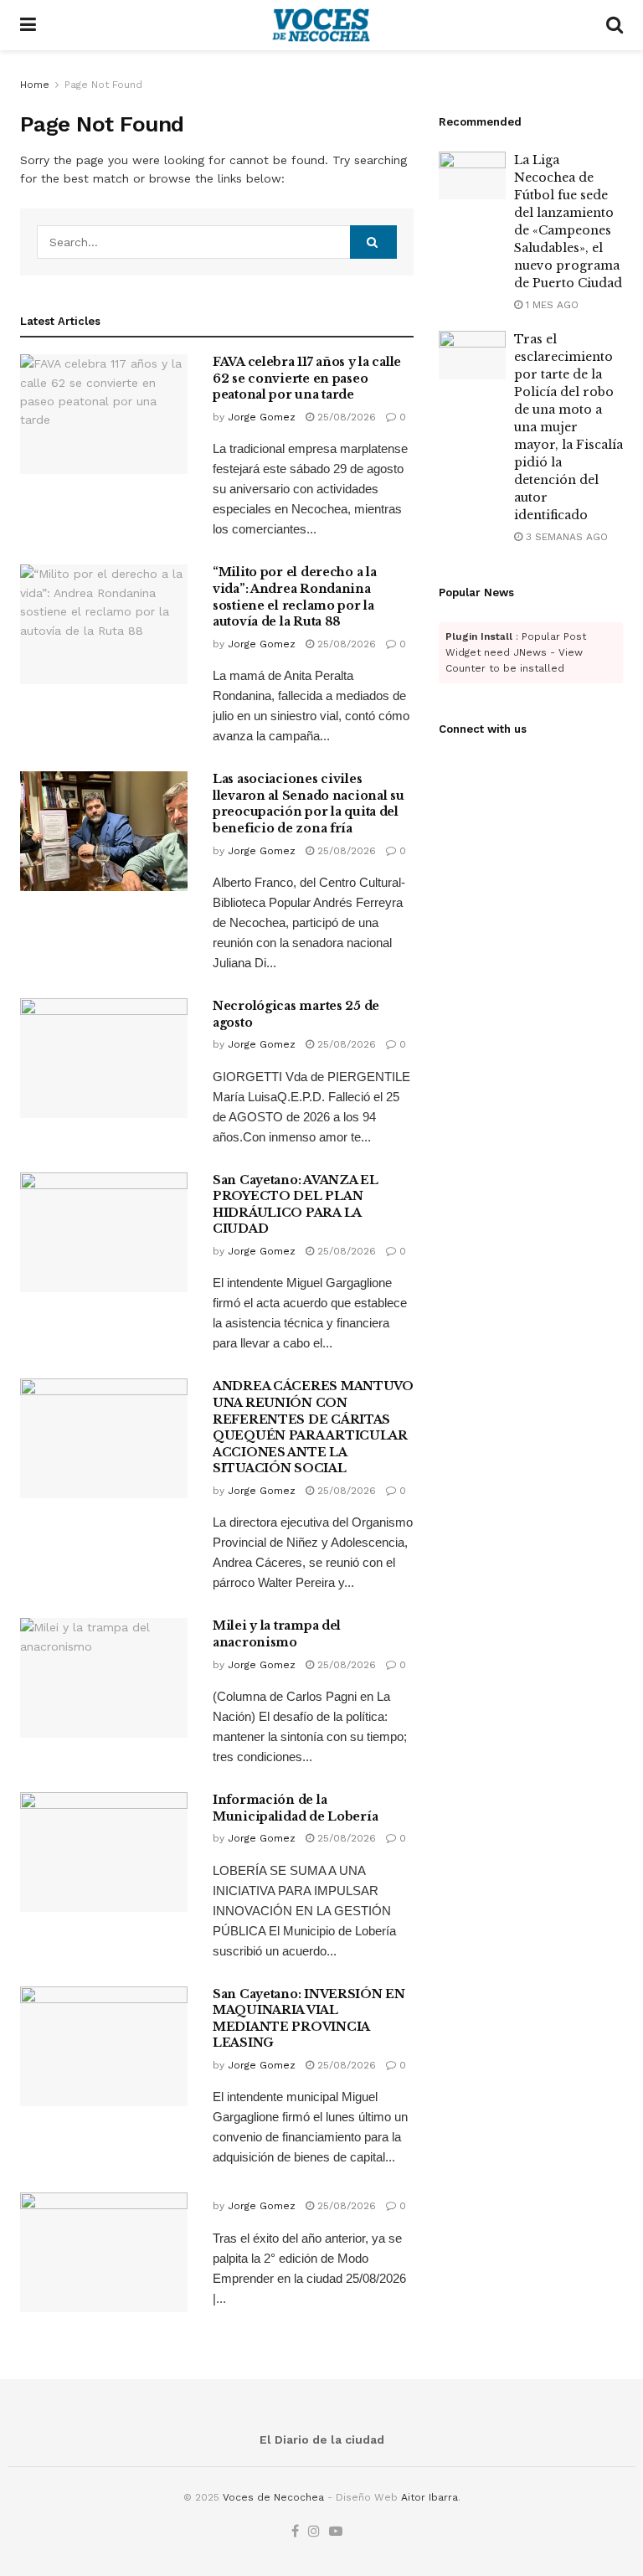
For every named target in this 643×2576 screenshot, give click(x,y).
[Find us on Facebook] (295, 2532)
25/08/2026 (345, 417)
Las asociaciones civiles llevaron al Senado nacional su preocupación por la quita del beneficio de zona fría (309, 804)
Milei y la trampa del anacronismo (277, 1634)
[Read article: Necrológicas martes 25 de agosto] (104, 1058)
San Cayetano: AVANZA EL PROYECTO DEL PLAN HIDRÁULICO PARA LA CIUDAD (296, 1205)
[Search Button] (615, 25)
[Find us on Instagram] (314, 2532)
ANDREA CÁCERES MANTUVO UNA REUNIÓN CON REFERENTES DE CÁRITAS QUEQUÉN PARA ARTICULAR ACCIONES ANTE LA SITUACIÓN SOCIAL (313, 1427)
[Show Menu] (28, 25)
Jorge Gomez (262, 417)
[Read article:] (104, 2252)
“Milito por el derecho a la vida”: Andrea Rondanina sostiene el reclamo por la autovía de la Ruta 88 (294, 597)
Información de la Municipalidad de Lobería (295, 1808)
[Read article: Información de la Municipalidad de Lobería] (104, 1852)
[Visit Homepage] (321, 25)
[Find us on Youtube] (336, 2532)
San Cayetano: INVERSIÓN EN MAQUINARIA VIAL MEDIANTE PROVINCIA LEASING (309, 2019)
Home (35, 85)
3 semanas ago (565, 537)
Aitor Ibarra (430, 2497)
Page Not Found (103, 85)
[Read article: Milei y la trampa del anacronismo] (104, 1678)
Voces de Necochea (273, 2497)
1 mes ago (550, 305)
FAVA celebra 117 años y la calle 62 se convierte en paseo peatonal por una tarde (307, 378)
